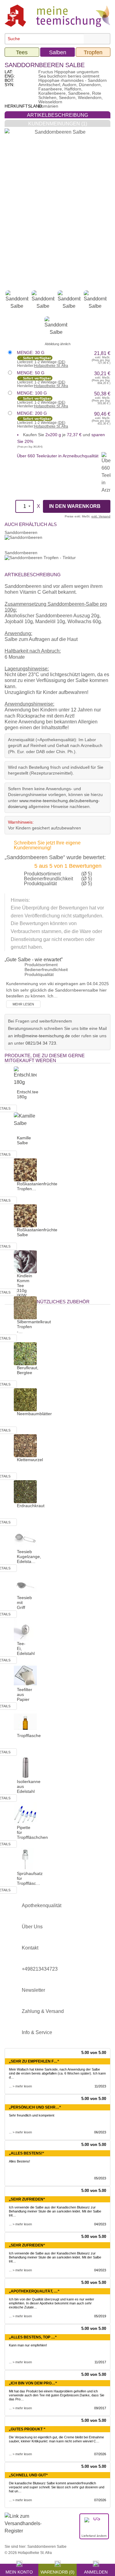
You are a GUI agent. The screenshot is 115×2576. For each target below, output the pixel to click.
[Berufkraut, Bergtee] (25, 1353)
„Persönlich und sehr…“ (35, 2107)
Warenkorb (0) (57, 2571)
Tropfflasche (29, 1736)
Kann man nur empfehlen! (28, 2345)
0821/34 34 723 (41, 1043)
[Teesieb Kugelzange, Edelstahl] (25, 1537)
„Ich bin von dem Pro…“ (33, 2383)
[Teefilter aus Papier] (25, 1675)
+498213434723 (40, 1969)
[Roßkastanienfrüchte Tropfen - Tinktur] (25, 1170)
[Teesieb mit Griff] (25, 1583)
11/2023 (100, 2086)
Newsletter (33, 1990)
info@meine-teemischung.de (42, 1036)
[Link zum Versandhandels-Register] (23, 2528)
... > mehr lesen (20, 2086)
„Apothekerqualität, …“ (34, 2291)
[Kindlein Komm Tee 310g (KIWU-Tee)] (25, 1261)
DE (61, 362)
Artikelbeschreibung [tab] (57, 115)
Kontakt (30, 1948)
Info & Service (37, 2032)
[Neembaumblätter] (25, 1399)
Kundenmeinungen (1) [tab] (58, 124)
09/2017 (100, 2408)
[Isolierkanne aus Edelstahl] (25, 1767)
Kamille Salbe (24, 1140)
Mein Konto (19, 2571)
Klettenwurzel (30, 1460)
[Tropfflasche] (25, 1721)
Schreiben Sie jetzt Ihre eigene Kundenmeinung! (47, 845)
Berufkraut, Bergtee (28, 1370)
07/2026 (100, 2454)
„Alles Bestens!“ (27, 2153)
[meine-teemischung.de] (57, 15)
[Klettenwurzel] (25, 1445)
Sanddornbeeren (21, 532)
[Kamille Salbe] (25, 1124)
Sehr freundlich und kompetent (32, 2115)
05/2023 (100, 2178)
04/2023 (100, 2224)
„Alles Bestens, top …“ (33, 2337)
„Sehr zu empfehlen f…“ (34, 2061)
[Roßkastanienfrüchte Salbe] (25, 1216)
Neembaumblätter (34, 1414)
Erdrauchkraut (31, 1506)
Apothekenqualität (42, 1905)
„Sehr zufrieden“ (27, 2199)
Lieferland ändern (94, 2536)
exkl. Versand (101, 516)
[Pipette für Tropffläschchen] (25, 1813)
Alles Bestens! (19, 2161)
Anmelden (96, 2571)
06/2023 (100, 2132)
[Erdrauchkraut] (25, 1491)
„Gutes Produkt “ (27, 2429)
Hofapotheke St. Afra (51, 366)
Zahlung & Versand (43, 2011)
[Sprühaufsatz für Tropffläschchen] (25, 1859)
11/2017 (100, 2362)
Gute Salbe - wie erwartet (34, 960)
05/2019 (100, 2316)
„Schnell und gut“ (28, 2475)
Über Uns (32, 1927)
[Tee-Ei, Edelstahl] (25, 1629)
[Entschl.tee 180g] (25, 1078)
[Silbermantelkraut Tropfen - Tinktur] (25, 1307)
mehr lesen (23, 1004)
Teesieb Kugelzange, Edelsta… (29, 1557)
